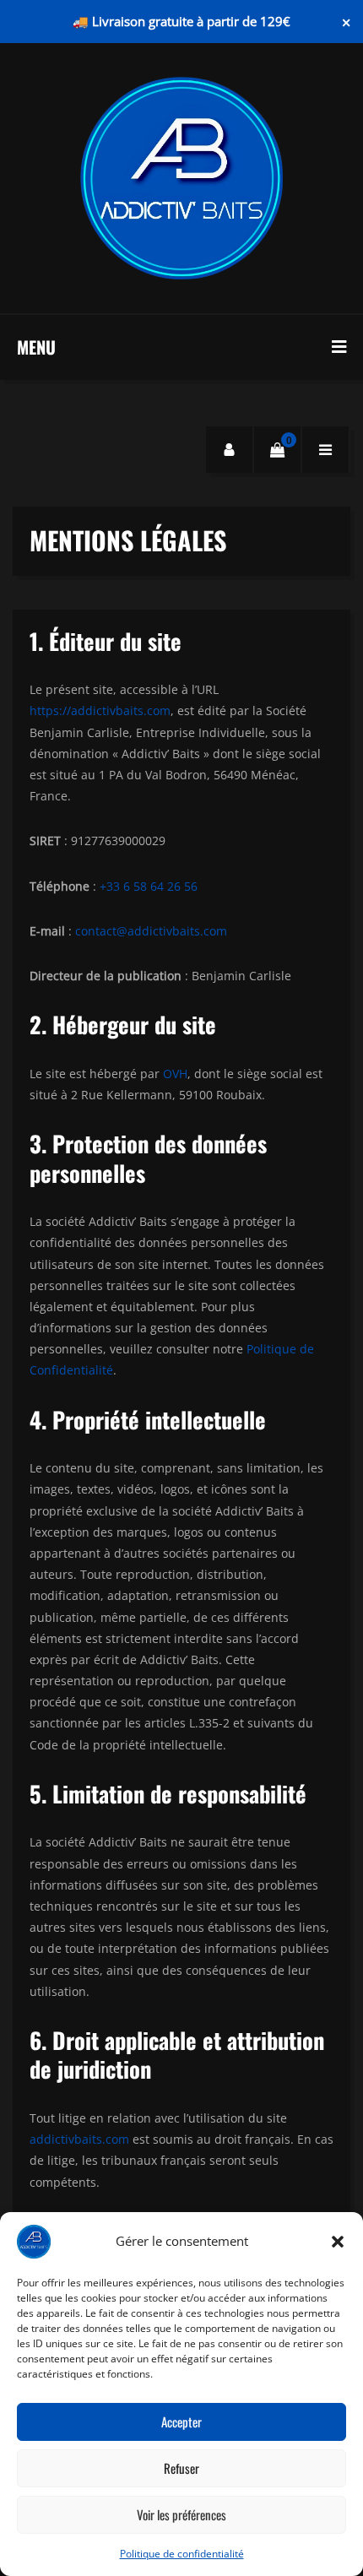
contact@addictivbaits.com (151, 931)
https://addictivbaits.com (100, 710)
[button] (338, 2242)
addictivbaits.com (79, 2139)
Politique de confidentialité (182, 2554)
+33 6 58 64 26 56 (149, 886)
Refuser (181, 2468)
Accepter (181, 2421)
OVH (175, 1074)
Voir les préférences (181, 2514)
